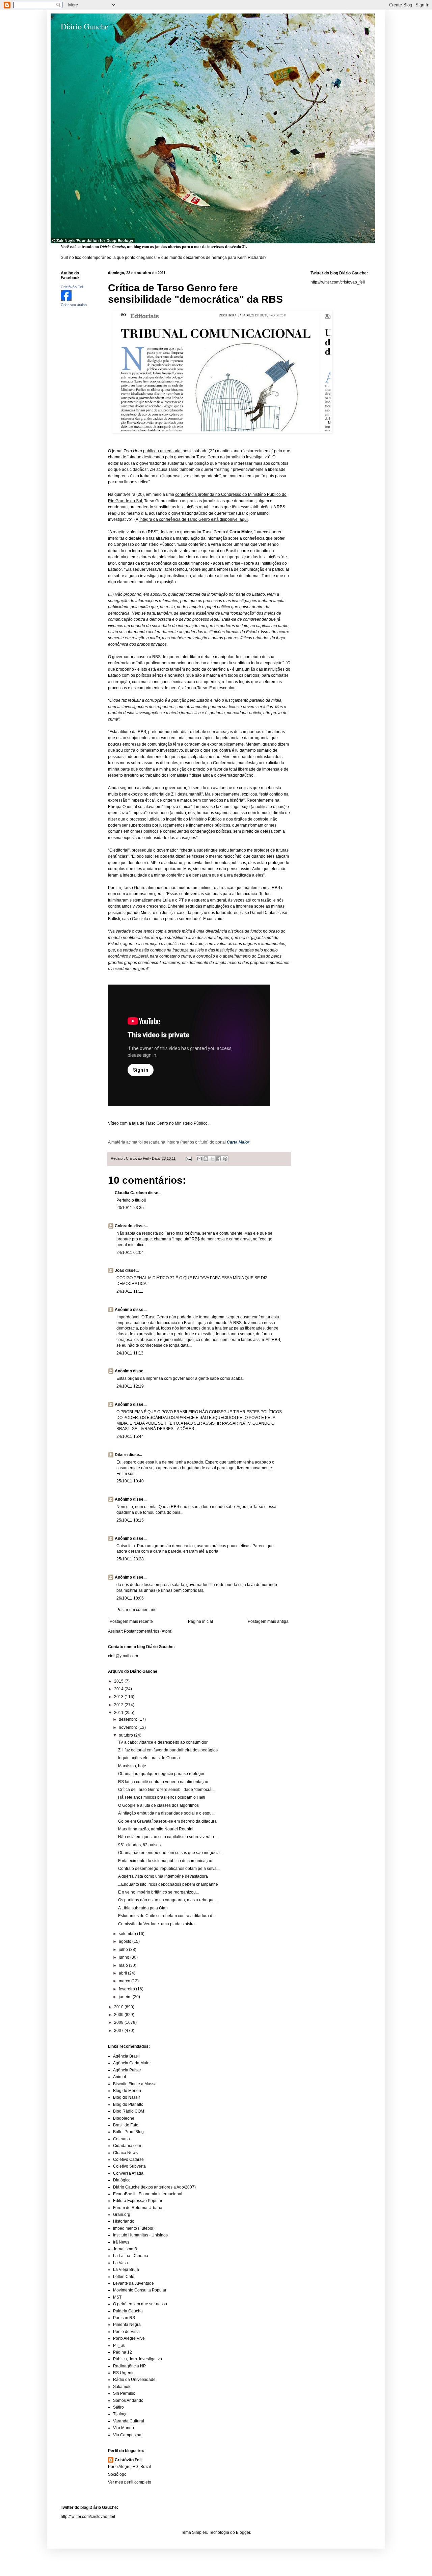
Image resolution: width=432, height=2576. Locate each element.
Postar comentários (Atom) (148, 1631)
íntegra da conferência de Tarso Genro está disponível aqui (194, 519)
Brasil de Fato (126, 2125)
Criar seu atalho (74, 305)
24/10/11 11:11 (130, 1291)
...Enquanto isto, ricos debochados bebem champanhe (168, 1884)
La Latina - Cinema (131, 2256)
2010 (119, 2007)
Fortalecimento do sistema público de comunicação (165, 1861)
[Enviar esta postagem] (188, 1158)
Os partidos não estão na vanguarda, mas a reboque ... (168, 1900)
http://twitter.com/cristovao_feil (338, 282)
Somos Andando (128, 2400)
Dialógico (122, 2180)
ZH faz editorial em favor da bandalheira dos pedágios (168, 1750)
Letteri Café (124, 2277)
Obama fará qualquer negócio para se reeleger (161, 1774)
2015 (119, 1681)
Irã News (121, 2242)
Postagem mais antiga (268, 1621)
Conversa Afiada (128, 2173)
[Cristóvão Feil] (66, 299)
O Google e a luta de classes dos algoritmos (158, 1805)
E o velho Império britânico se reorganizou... (158, 1892)
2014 (119, 1689)
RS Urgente (124, 2373)
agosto (126, 1941)
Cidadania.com (127, 2146)
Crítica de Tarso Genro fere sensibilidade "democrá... (166, 1790)
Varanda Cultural (129, 2421)
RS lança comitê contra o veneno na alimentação (163, 1782)
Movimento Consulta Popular (140, 2290)
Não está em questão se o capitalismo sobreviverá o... (168, 1837)
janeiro (126, 1997)
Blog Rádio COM (129, 2111)
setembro (128, 1934)
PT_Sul (120, 2345)
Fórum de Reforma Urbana (138, 2208)
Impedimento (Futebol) (134, 2228)
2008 (119, 2022)
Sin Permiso (124, 2393)
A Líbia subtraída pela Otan (143, 1908)
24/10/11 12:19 (130, 1386)
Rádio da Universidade (134, 2380)
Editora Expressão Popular (138, 2201)
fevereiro (127, 1989)
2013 (119, 1697)
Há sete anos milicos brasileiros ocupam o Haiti (162, 1797)
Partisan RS (124, 2318)
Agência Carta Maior (132, 2063)
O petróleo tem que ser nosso (140, 2304)
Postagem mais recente (131, 1621)
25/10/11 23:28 (130, 1559)
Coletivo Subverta (129, 2166)
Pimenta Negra (127, 2325)
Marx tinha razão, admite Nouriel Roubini (156, 1829)
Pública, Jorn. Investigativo (138, 2359)
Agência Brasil (126, 2056)
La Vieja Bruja (126, 2270)
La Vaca (120, 2263)
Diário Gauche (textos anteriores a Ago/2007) (154, 2187)
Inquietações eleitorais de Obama (149, 1758)
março (125, 1981)
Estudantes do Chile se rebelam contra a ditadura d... (167, 1916)
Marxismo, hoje (132, 1766)
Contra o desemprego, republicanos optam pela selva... (169, 1869)
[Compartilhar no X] (212, 1159)
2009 (119, 2015)
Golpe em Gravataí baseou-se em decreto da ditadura (167, 1821)
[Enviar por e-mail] (199, 1159)
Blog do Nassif (126, 2097)
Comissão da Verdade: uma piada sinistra (156, 1924)
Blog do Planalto (128, 2104)
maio (124, 1965)
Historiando (124, 2221)
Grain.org (122, 2215)
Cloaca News (125, 2153)
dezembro (129, 1719)
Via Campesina (127, 2435)
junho (125, 1957)
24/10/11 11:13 (130, 1353)
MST (117, 2297)
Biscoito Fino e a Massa (135, 2084)
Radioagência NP (129, 2366)
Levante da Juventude (133, 2283)
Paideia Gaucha (128, 2311)
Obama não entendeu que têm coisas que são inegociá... (170, 1853)
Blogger (243, 2532)
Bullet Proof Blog (128, 2132)
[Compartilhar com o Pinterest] (225, 1159)
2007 (119, 2031)
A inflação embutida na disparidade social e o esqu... (166, 1813)
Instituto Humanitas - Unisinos (140, 2235)
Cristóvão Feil (128, 2460)
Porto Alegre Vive (129, 2338)
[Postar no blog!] (206, 1159)
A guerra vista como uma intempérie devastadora (163, 1876)
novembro (129, 1727)
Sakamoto (122, 2387)
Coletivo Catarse (128, 2159)
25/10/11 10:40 (130, 1481)
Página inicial (200, 1621)
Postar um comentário (137, 1610)
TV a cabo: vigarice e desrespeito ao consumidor (163, 1742)
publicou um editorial (162, 451)
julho (124, 1950)
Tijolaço (120, 2414)
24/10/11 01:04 (130, 1253)
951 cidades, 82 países (139, 1845)
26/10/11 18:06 (130, 1598)
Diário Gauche (85, 26)
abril (123, 1973)
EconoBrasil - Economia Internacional (148, 2194)
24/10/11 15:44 (130, 1437)
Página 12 (123, 2352)
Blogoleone (124, 2118)
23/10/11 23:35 (130, 1208)
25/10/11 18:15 (130, 1520)
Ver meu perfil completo (130, 2482)
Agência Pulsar (127, 2070)
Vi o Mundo (124, 2428)
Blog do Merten (127, 2091)
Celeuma (122, 2139)
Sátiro (118, 2407)
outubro (126, 1735)
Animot (119, 2077)
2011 (119, 1713)
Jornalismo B (125, 2249)
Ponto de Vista (126, 2332)
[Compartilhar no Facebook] (219, 1159)
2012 (119, 1705)
